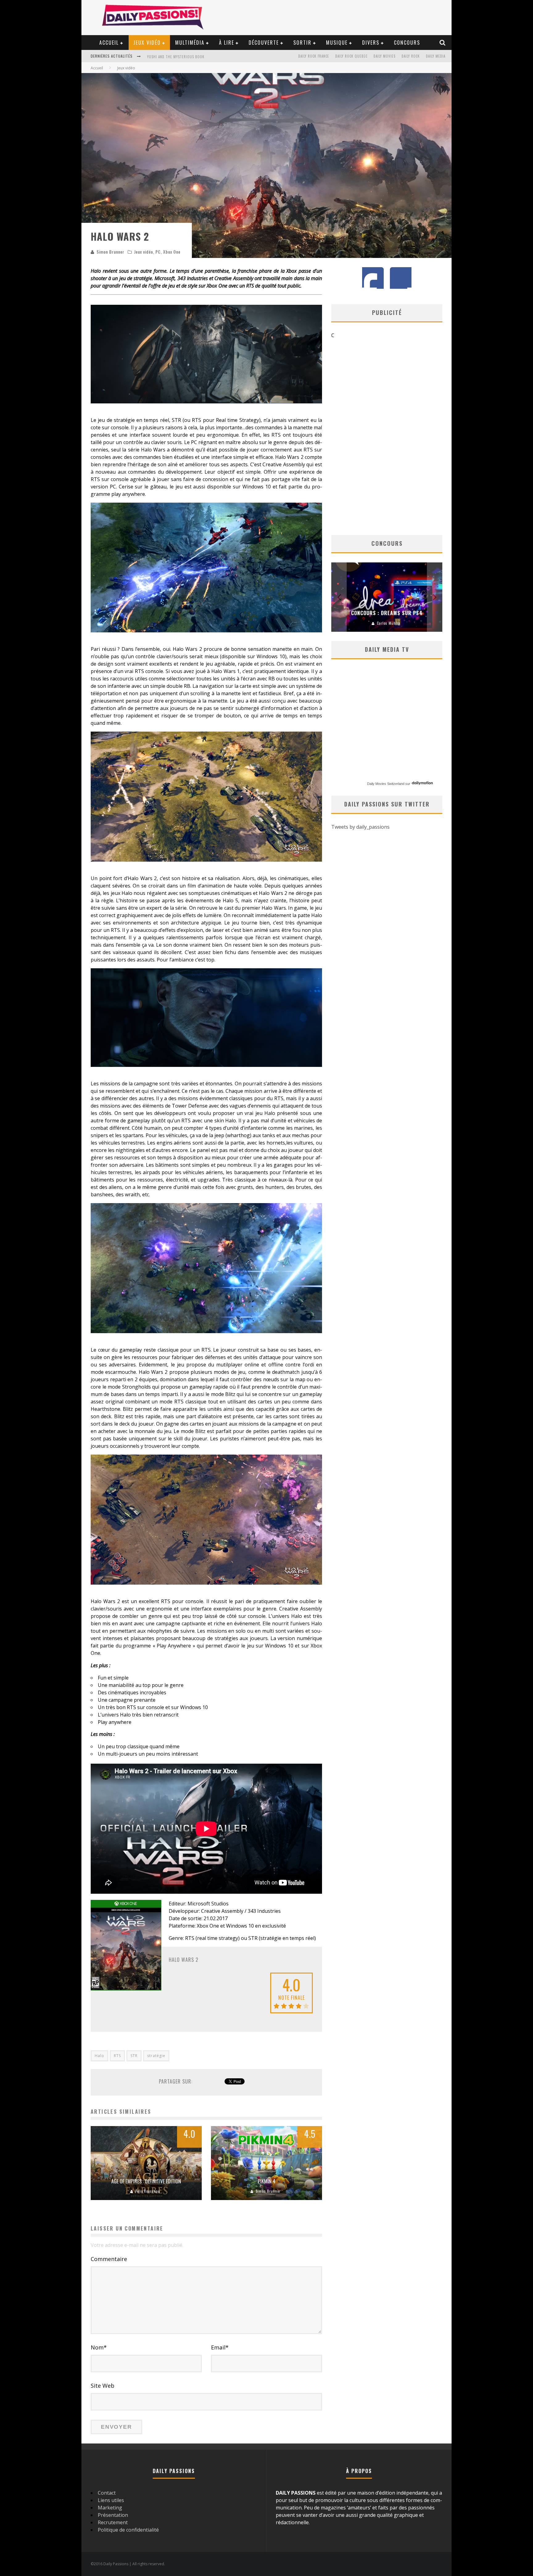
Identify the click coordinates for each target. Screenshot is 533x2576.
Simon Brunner (110, 252)
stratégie (156, 2056)
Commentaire (109, 2259)
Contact (107, 2493)
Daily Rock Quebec (351, 56)
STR (134, 2056)
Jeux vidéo (147, 43)
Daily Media (436, 56)
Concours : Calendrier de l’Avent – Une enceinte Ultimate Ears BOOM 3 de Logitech (387, 605)
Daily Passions (388, 623)
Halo (99, 2056)
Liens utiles (111, 2500)
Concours (407, 43)
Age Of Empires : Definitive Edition (146, 2181)
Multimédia (190, 43)
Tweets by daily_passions (360, 827)
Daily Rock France (314, 56)
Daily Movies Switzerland (386, 784)
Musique (337, 43)
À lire (227, 43)
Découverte (264, 43)
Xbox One (172, 252)
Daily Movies (384, 56)
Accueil (109, 43)
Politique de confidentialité (128, 2530)
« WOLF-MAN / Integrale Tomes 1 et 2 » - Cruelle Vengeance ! (200, 52)
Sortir (302, 43)
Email (220, 2347)
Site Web (103, 2386)
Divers (371, 43)
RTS (117, 2056)
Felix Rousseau (148, 2191)
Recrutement (113, 2522)
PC (158, 252)
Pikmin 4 (267, 2181)
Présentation (113, 2515)
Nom (99, 2347)
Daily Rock (411, 56)
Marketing (110, 2508)
